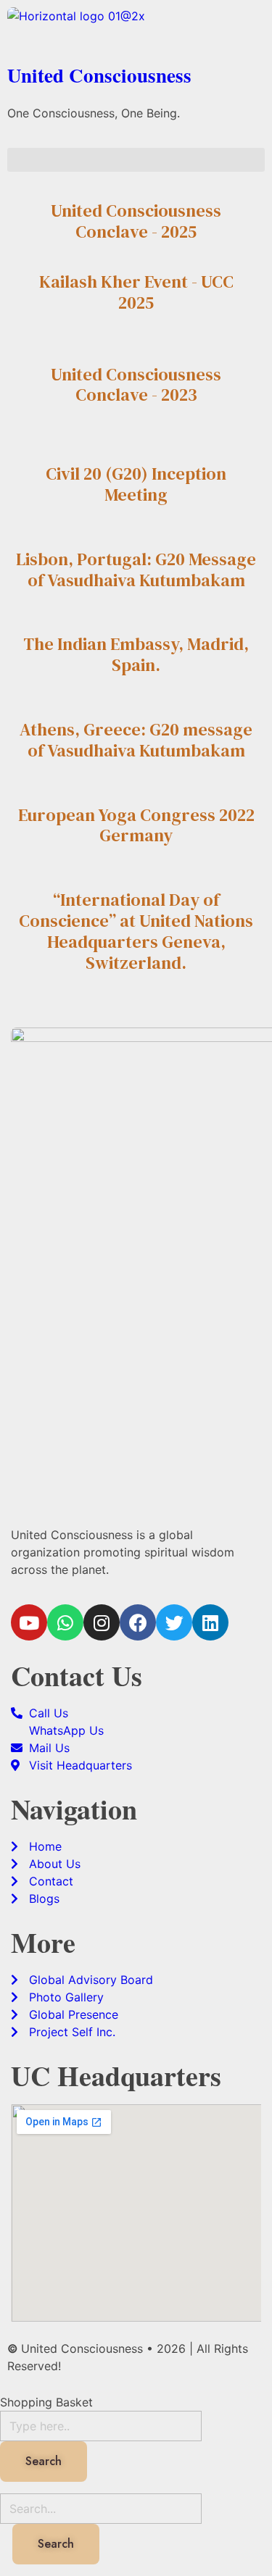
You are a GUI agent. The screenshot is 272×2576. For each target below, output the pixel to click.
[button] (136, 160)
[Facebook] (138, 1622)
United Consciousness (99, 75)
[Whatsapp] (65, 1622)
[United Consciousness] (136, 30)
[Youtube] (29, 1622)
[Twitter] (174, 1622)
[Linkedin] (210, 1622)
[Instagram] (102, 1622)
